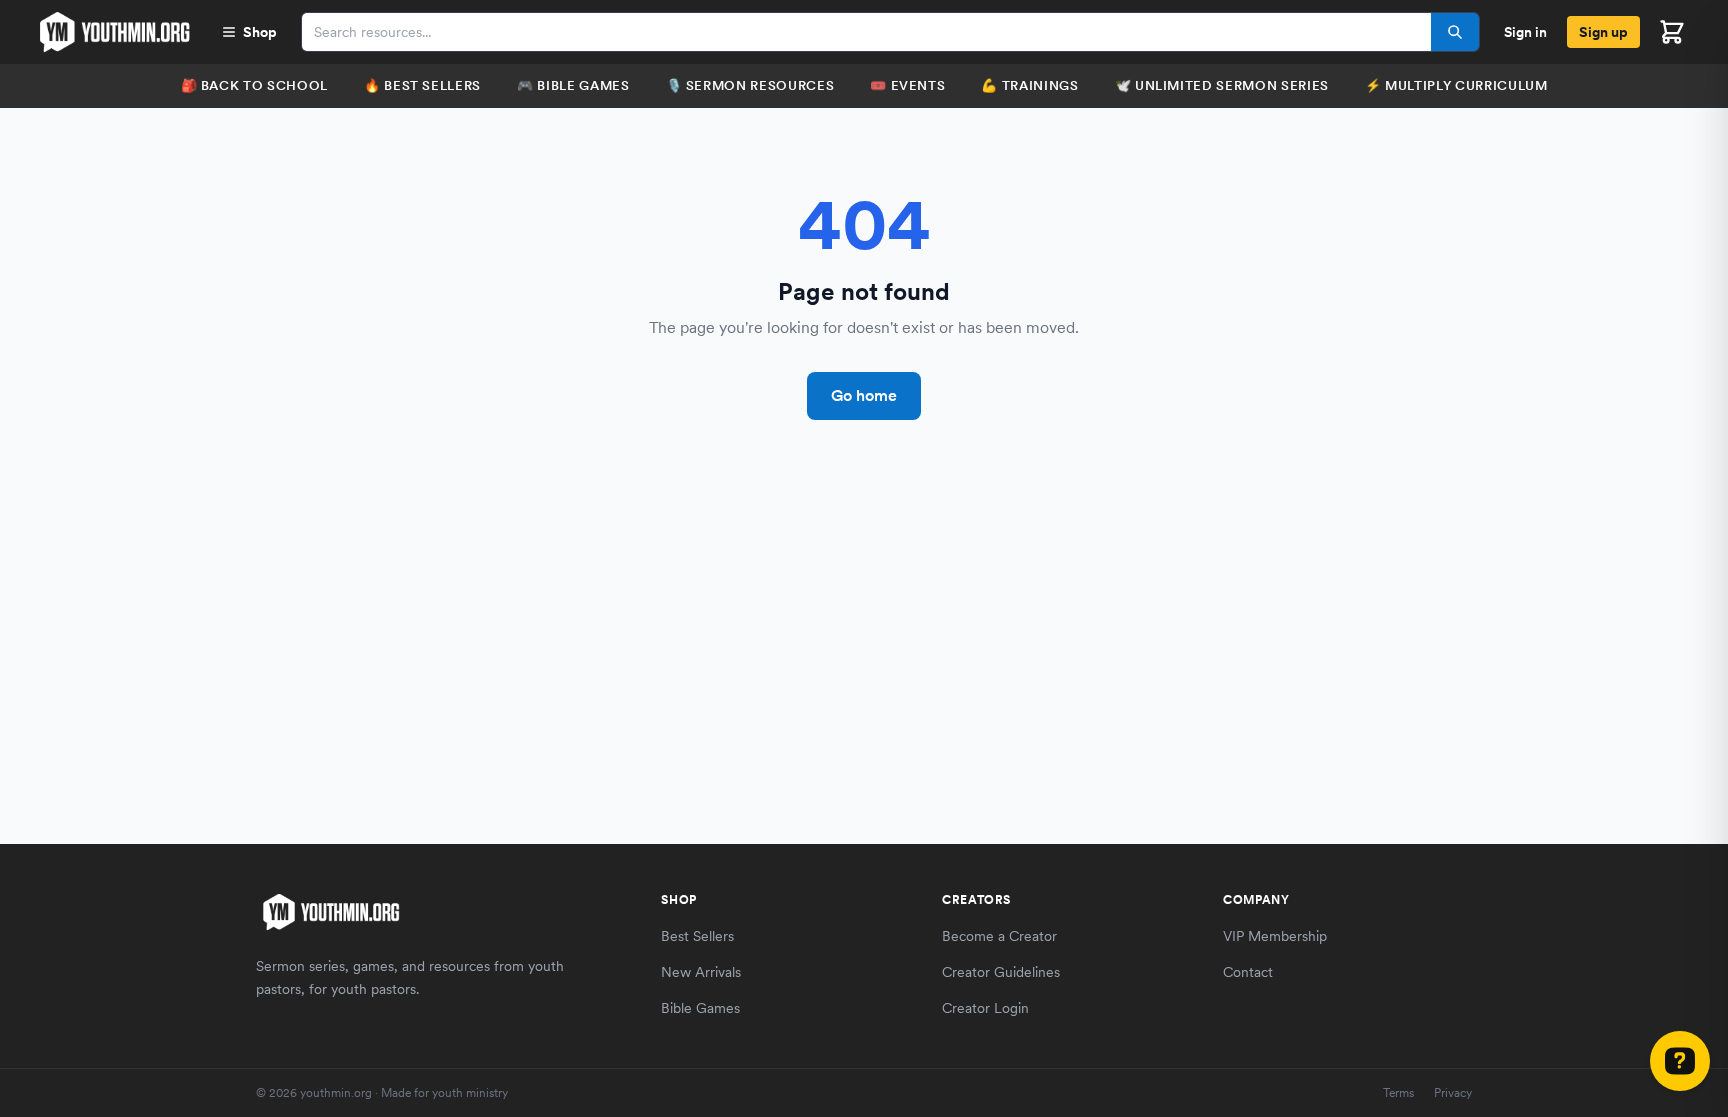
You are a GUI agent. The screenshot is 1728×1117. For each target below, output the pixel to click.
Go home (864, 395)
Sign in (1525, 32)
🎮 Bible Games (573, 85)
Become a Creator (999, 936)
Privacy (1453, 1093)
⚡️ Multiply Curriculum (1456, 85)
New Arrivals (701, 972)
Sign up (1603, 32)
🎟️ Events (907, 85)
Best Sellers (697, 936)
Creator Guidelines (1001, 972)
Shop (260, 32)
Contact (1248, 972)
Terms (1398, 1093)
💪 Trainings (1029, 85)
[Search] (1455, 32)
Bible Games (700, 1008)
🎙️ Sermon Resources (750, 85)
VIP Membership (1275, 936)
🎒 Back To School (254, 85)
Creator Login (985, 1008)
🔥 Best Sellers (422, 85)
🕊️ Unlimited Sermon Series (1222, 85)
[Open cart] (1672, 32)
